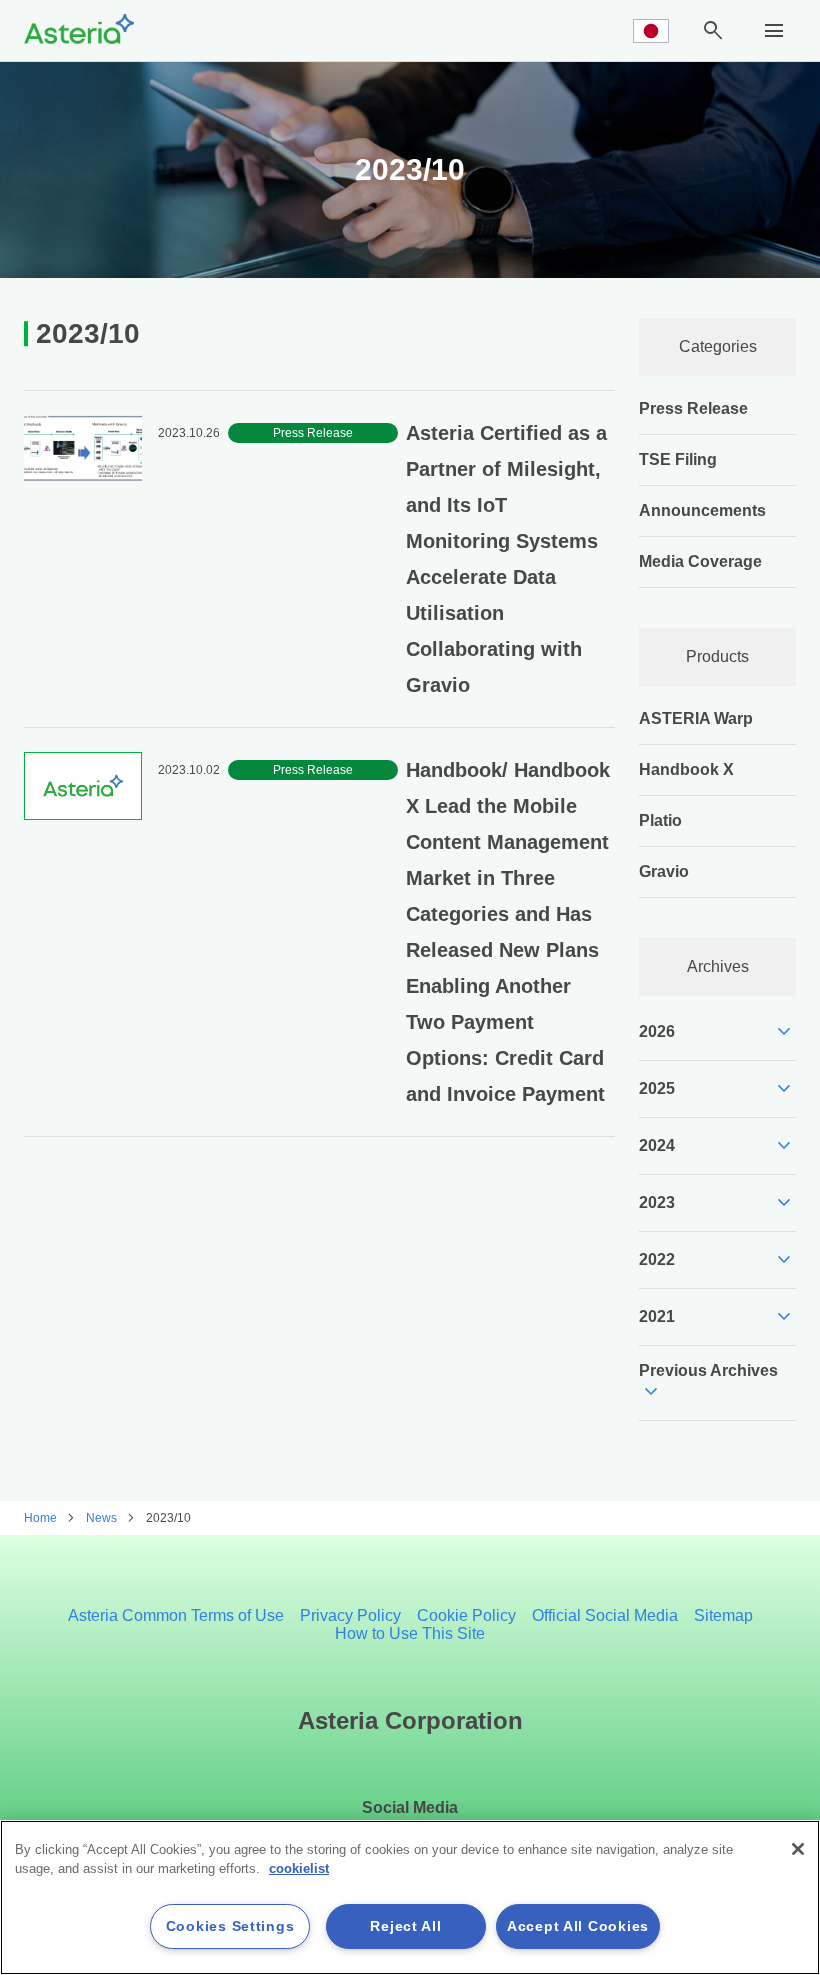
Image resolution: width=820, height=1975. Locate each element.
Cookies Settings (230, 1926)
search (713, 31)
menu (774, 31)
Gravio (664, 871)
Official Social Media (605, 1615)
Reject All (405, 1926)
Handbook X (686, 769)
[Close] (798, 1849)
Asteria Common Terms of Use (176, 1615)
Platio (660, 820)
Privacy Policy (350, 1615)
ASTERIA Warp (696, 718)
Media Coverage (700, 561)
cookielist (299, 1868)
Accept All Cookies (578, 1926)
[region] (410, 1897)
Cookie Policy (466, 1615)
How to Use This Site (410, 1633)
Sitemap (723, 1615)
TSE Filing (678, 459)
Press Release (693, 408)
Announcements (702, 510)
